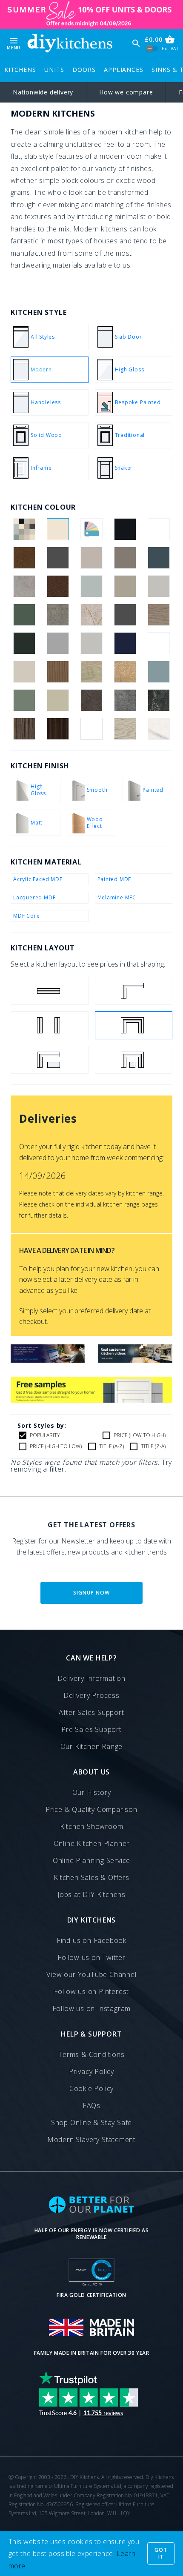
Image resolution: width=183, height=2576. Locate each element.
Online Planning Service (91, 1860)
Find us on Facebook (91, 1940)
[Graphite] (125, 615)
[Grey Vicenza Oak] (159, 615)
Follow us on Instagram (92, 2008)
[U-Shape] (134, 1025)
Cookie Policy (91, 2088)
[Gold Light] (91, 615)
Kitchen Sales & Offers (91, 1877)
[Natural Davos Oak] (91, 672)
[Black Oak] (159, 529)
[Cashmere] (91, 558)
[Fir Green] (24, 615)
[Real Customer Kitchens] (135, 1360)
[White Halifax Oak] (125, 729)
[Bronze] (24, 558)
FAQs (91, 2105)
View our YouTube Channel (91, 1974)
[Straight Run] (50, 991)
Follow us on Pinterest (92, 1991)
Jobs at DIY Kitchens (91, 1894)
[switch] (153, 49)
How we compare (126, 92)
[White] (91, 729)
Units (54, 70)
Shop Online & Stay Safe (91, 2122)
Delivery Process (91, 1695)
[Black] (125, 529)
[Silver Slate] (125, 700)
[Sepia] (91, 700)
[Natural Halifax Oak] (125, 672)
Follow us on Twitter (91, 1957)
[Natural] (58, 672)
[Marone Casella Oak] (159, 643)
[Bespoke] (91, 529)
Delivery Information (91, 1678)
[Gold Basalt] (58, 615)
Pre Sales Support (91, 1729)
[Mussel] (24, 672)
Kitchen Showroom (92, 1826)
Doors (84, 70)
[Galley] (50, 1025)
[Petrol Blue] (159, 672)
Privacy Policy (91, 2071)
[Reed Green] (24, 700)
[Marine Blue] (125, 643)
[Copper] (58, 586)
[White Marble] (159, 729)
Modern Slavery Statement (91, 2140)
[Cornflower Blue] (91, 586)
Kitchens (20, 70)
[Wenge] (58, 729)
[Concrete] (24, 586)
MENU (14, 43)
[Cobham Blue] (159, 558)
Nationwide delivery (43, 92)
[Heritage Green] (24, 643)
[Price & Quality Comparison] (48, 1360)
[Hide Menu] (70, 43)
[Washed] (24, 729)
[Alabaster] (58, 529)
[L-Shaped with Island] (50, 1060)
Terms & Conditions (91, 2054)
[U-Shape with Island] (134, 1060)
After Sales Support (91, 1712)
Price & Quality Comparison (91, 1809)
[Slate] (159, 700)
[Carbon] (58, 558)
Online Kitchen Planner (92, 1843)
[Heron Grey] (58, 643)
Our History (92, 1792)
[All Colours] (24, 529)
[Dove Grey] (159, 586)
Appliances (123, 70)
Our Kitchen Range (92, 1746)
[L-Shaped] (134, 991)
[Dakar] (125, 586)
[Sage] (58, 700)
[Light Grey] (91, 643)
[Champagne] (125, 558)
